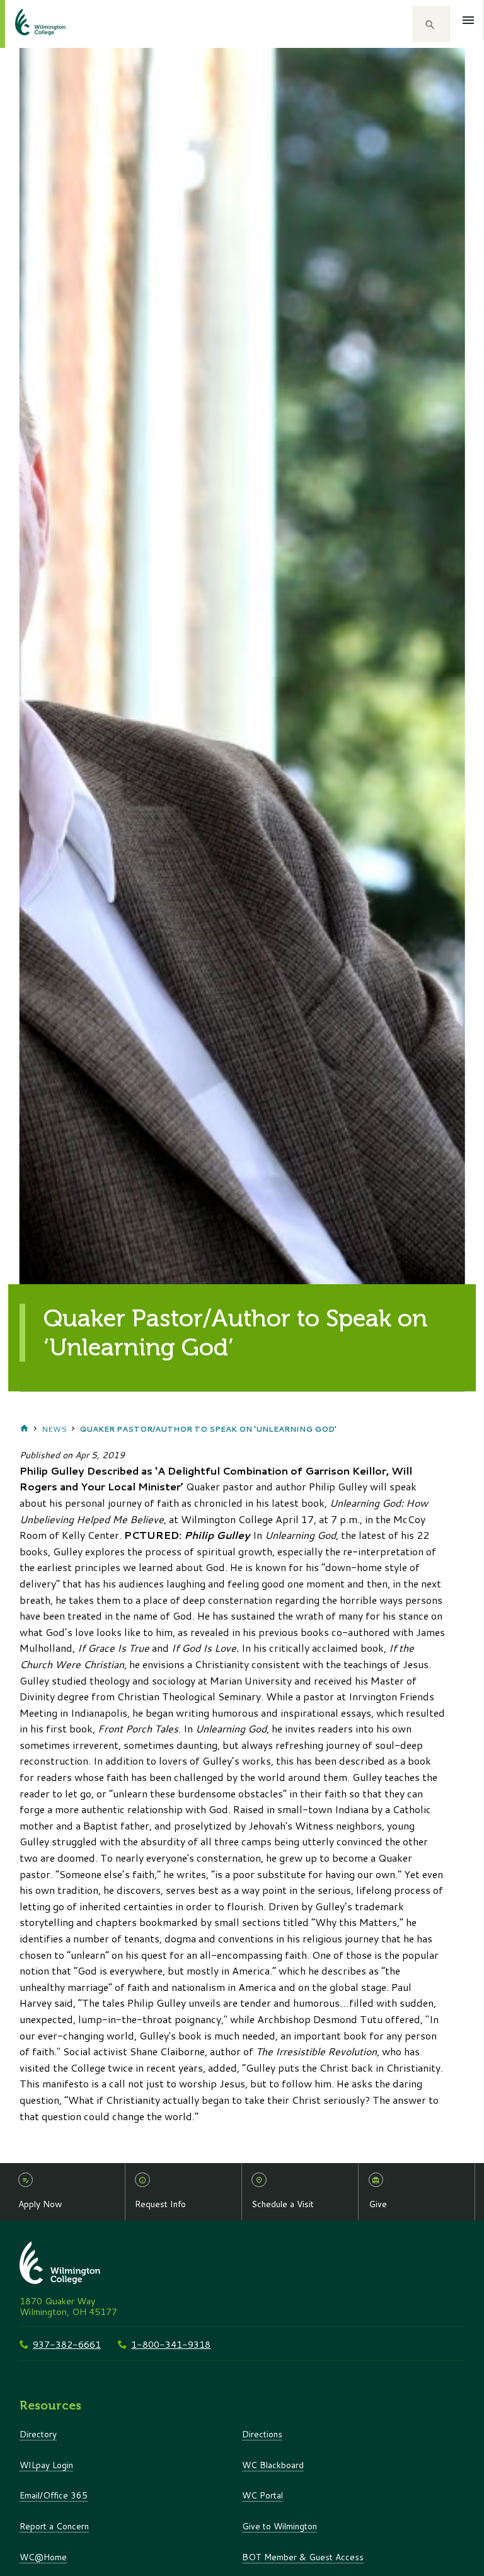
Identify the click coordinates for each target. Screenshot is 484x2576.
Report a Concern (54, 2526)
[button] (432, 24)
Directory (38, 2434)
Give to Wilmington (279, 2526)
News (54, 1429)
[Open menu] (469, 20)
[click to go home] (25, 24)
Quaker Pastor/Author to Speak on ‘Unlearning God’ (208, 1429)
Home (24, 1429)
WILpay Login (46, 2465)
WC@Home (43, 2557)
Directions (262, 2434)
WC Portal (262, 2495)
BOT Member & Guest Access (303, 2557)
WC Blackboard (273, 2465)
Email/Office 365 (54, 2495)
